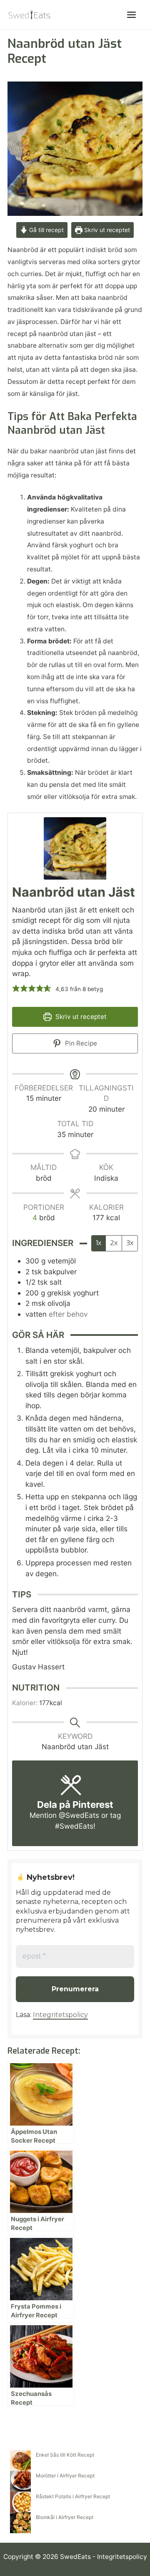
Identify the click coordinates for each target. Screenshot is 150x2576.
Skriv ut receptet (106, 230)
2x (114, 1243)
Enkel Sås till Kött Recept (65, 2455)
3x (130, 1243)
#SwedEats (74, 1826)
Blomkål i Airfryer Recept (65, 2517)
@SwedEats (79, 1815)
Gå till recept (46, 230)
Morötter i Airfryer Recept (65, 2476)
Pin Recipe (80, 1043)
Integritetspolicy (60, 2015)
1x (99, 1243)
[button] (16, 988)
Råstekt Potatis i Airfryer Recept (73, 2496)
